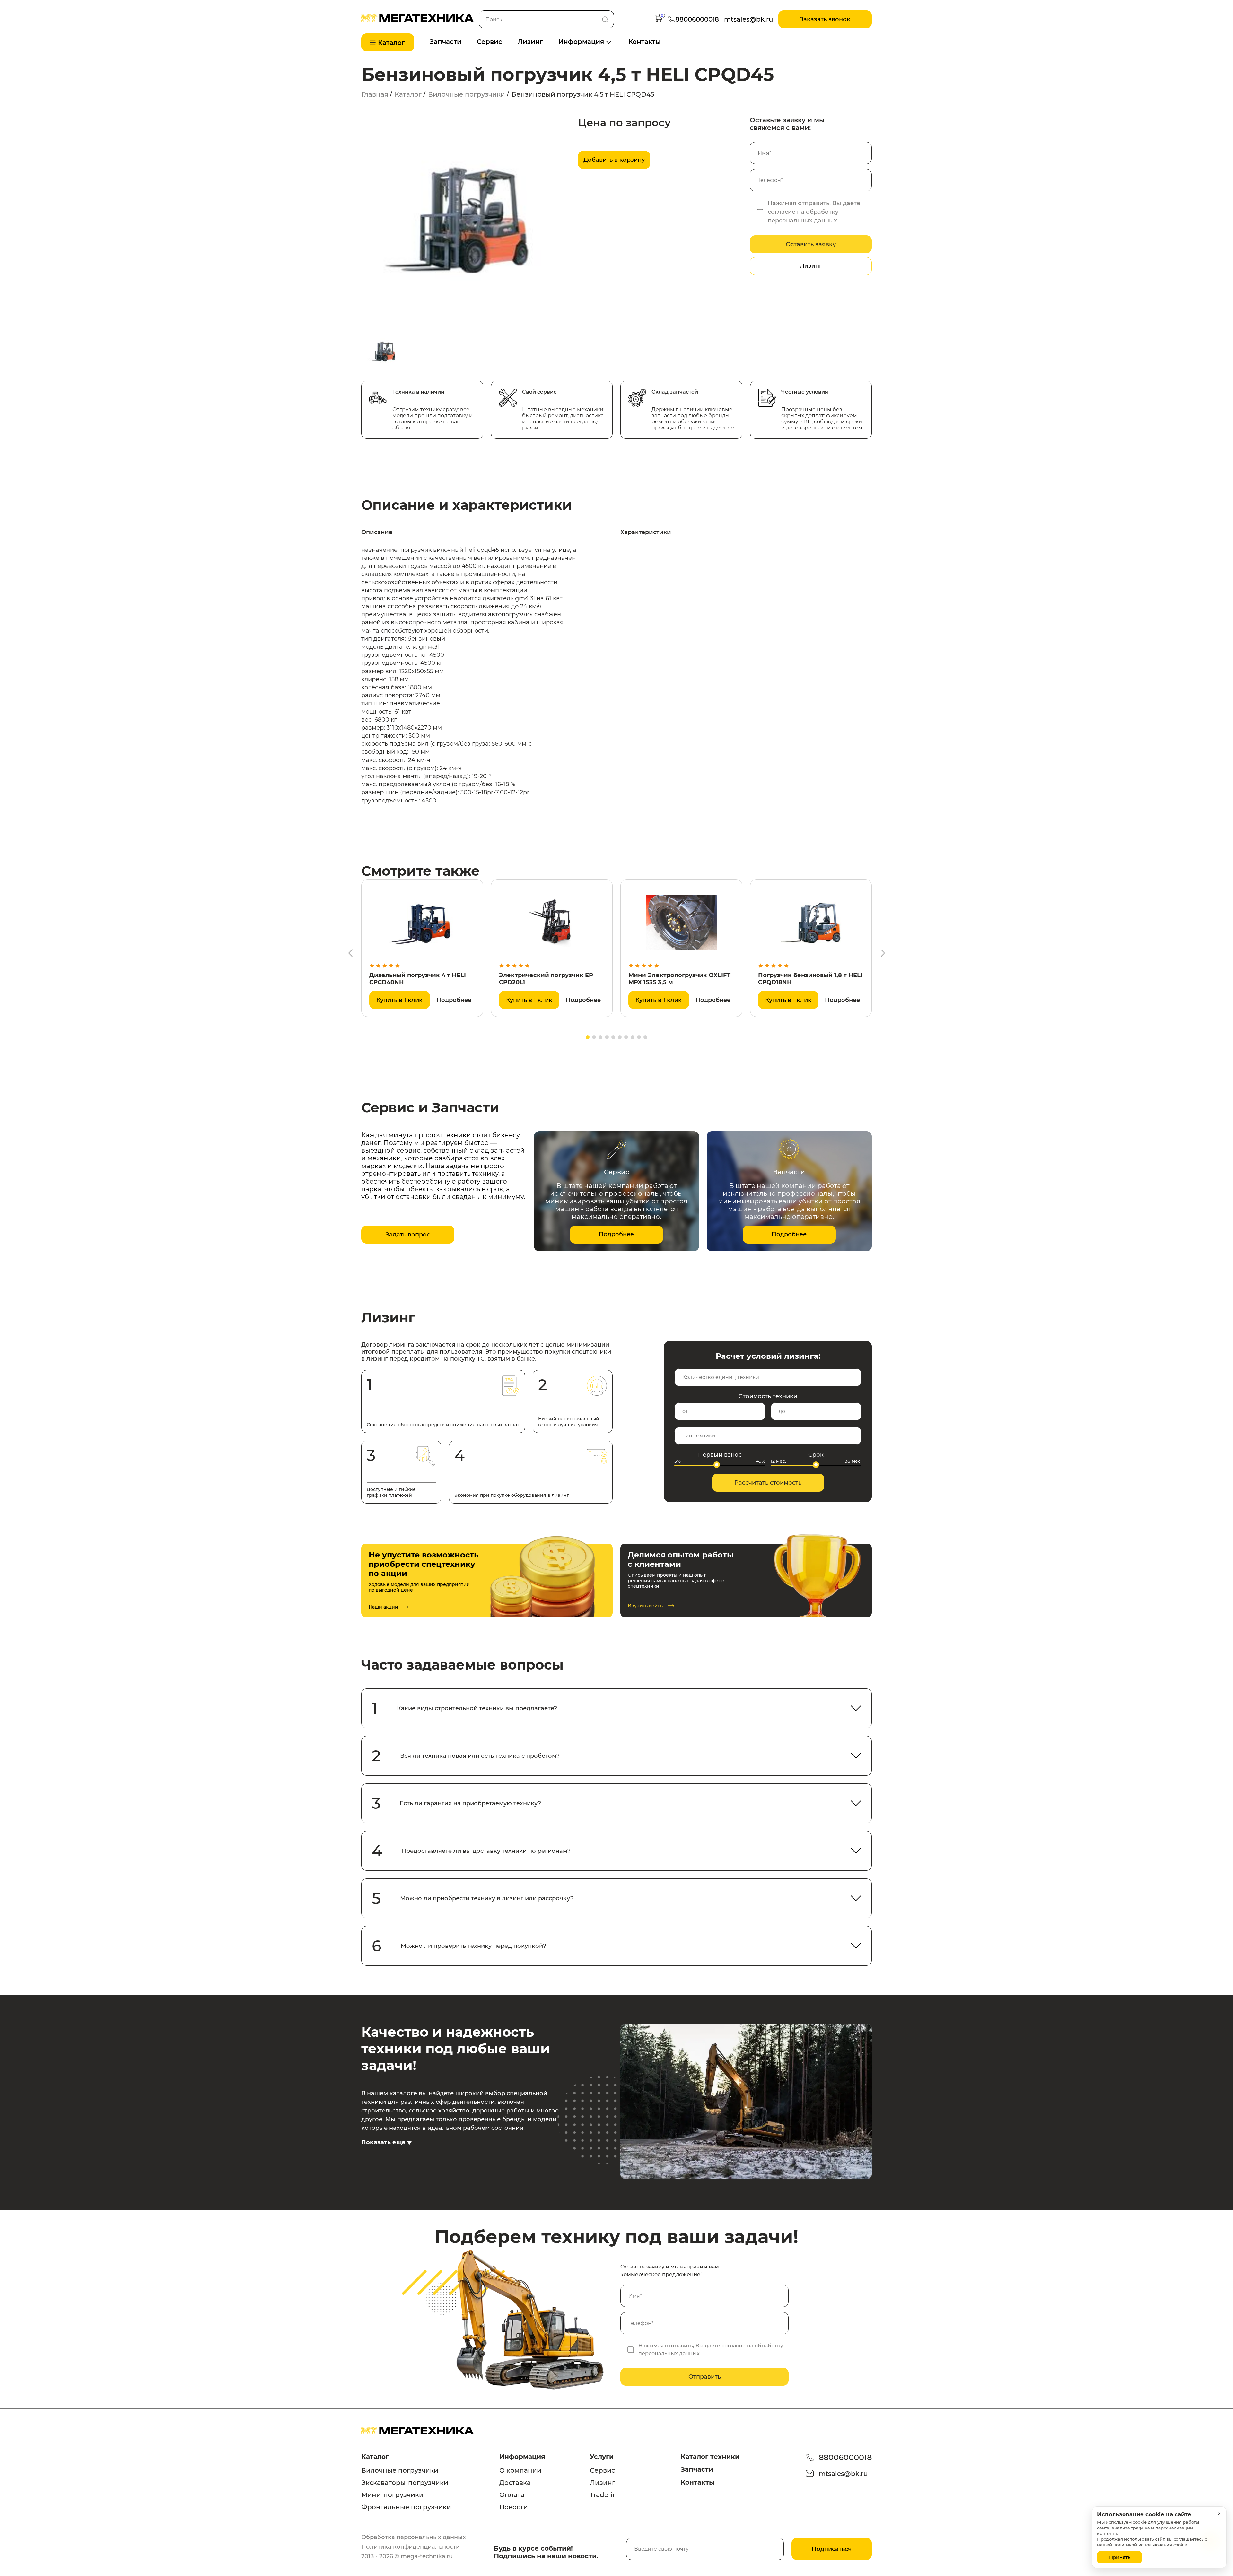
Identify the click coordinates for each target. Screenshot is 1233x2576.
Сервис (490, 42)
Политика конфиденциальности (411, 2547)
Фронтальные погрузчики (406, 2507)
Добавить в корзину (614, 160)
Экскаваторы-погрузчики (405, 2483)
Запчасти (446, 42)
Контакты (645, 42)
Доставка (515, 2483)
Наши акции (383, 1607)
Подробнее (454, 1000)
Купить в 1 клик (399, 1000)
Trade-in (603, 2495)
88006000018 (845, 2457)
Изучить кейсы (646, 1606)
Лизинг (530, 42)
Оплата (512, 2495)
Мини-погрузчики (392, 2495)
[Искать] (605, 19)
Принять (1120, 2557)
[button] (350, 953)
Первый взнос (720, 1455)
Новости (514, 2507)
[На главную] (417, 20)
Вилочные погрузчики (467, 94)
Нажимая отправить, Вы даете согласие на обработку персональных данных (814, 212)
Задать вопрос (408, 1235)
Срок (816, 1455)
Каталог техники (710, 2457)
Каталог (408, 94)
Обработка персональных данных (414, 2537)
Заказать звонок (825, 19)
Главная (375, 94)
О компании (520, 2470)
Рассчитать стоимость (768, 1483)
